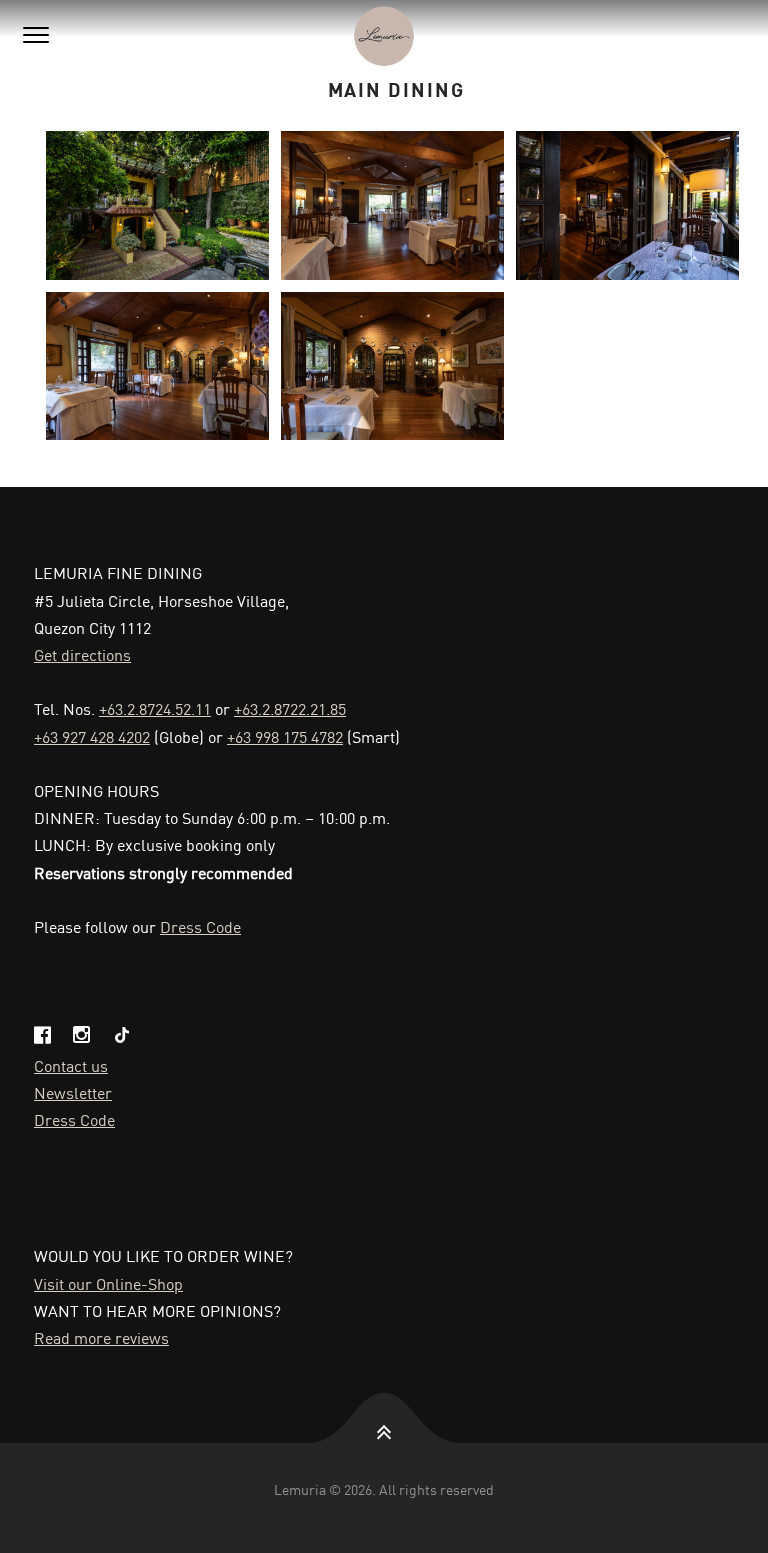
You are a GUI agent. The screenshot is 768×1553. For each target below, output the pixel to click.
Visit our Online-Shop (108, 1283)
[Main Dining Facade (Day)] (157, 205)
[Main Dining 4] (392, 366)
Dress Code (200, 926)
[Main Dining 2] (627, 205)
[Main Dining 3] (157, 366)
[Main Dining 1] (392, 205)
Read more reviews (101, 1337)
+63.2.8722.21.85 (290, 708)
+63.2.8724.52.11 (155, 708)
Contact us (71, 1065)
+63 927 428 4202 (92, 736)
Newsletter (73, 1092)
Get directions (82, 654)
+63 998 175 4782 (285, 736)
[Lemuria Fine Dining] (384, 36)
